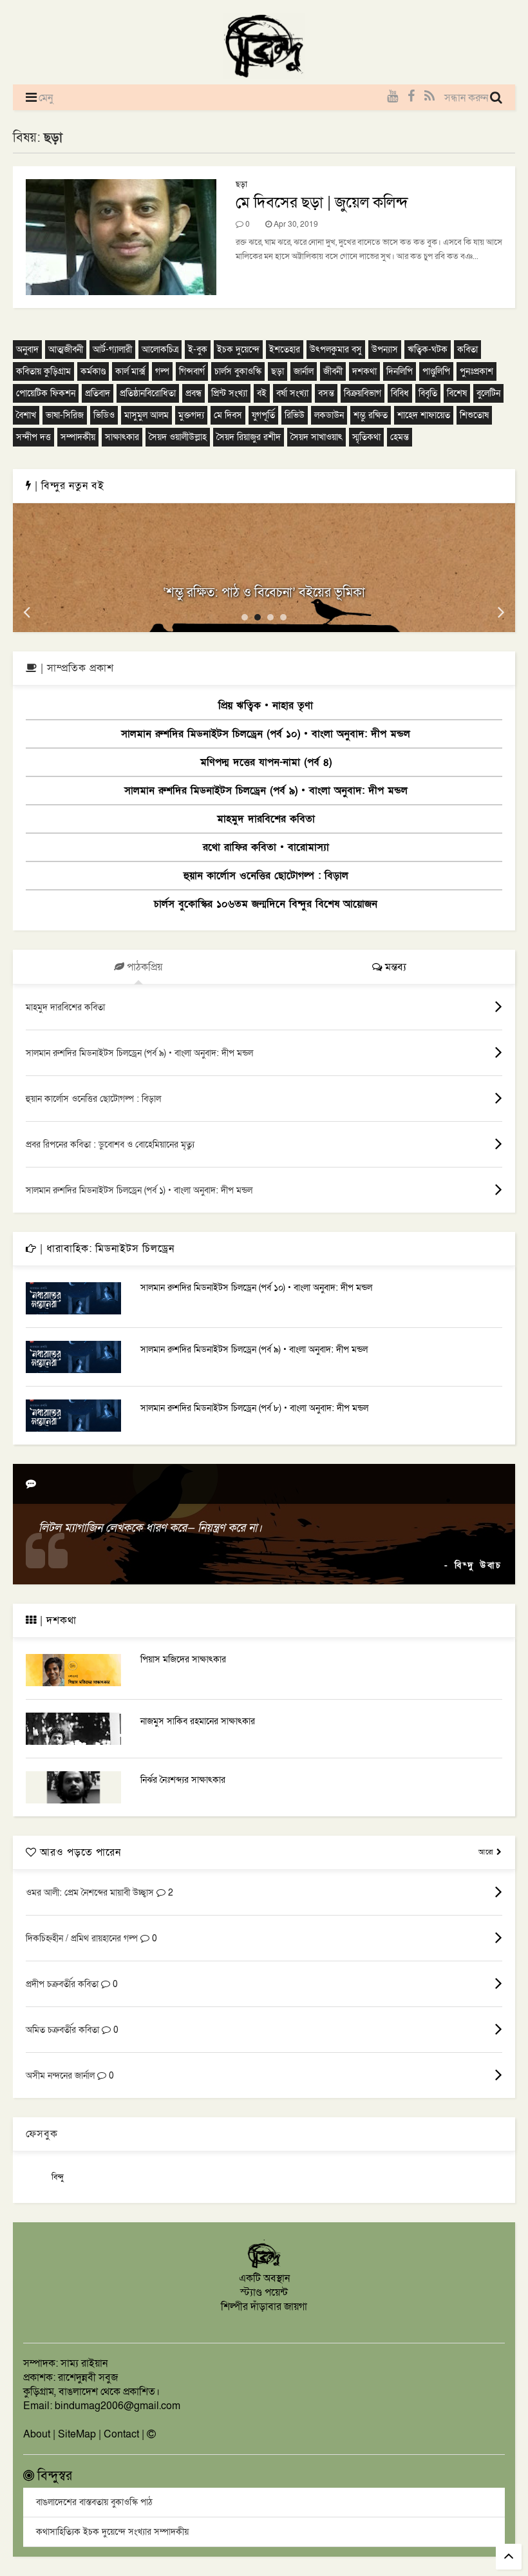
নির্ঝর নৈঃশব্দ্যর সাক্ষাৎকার (183, 1780)
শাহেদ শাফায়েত (424, 415)
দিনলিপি (400, 371)
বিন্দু (58, 2177)
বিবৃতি (428, 393)
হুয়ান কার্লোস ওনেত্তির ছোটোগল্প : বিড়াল (266, 876)
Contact (121, 2434)
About (37, 2434)
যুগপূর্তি (263, 415)
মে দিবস (228, 415)
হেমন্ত (400, 437)
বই (262, 393)
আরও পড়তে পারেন (79, 1852)
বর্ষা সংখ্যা (292, 393)
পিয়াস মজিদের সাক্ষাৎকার (183, 1659)
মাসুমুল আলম (146, 415)
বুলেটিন (488, 393)
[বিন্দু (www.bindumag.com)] (264, 2266)
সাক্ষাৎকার (122, 437)
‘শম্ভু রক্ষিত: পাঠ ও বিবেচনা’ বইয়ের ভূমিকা (264, 593)
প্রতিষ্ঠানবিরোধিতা (148, 393)
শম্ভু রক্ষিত (371, 415)
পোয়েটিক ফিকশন (46, 393)
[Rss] (429, 97)
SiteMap (77, 2434)
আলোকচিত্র (160, 350)
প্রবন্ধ (193, 393)
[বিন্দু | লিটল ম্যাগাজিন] (264, 75)
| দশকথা (57, 1620)
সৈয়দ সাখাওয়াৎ (316, 437)
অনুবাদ (27, 350)
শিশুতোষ (474, 415)
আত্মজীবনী (66, 350)
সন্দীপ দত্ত (33, 437)
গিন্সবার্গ (192, 371)
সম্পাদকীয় (78, 437)
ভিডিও (104, 415)
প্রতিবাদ (98, 393)
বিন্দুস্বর (53, 2476)
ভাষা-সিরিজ (65, 415)
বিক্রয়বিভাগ (363, 393)
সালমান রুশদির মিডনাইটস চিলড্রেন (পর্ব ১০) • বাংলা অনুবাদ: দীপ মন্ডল (266, 734)
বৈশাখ (26, 415)
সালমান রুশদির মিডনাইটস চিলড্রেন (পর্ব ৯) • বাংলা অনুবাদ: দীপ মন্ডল (266, 791)
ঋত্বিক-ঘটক (428, 350)
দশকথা (364, 371)
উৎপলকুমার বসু (336, 350)
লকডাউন (329, 415)
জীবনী (333, 371)
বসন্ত (326, 393)
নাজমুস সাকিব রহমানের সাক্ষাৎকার (198, 1721)
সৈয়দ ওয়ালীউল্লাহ (178, 437)
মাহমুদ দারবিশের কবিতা (266, 819)
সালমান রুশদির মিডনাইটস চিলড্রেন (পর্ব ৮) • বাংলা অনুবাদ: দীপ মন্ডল (254, 1408)
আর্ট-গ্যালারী (112, 350)
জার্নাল (304, 371)
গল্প (162, 371)
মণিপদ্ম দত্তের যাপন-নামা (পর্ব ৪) (266, 762)
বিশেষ (457, 393)
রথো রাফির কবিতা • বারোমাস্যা (266, 847)
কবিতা (467, 350)
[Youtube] (392, 97)
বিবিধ (400, 393)
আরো (487, 1852)
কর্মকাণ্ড (93, 371)
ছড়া (241, 184)
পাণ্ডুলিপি (436, 371)
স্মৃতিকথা (366, 437)
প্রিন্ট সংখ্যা (229, 393)
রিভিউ (295, 415)
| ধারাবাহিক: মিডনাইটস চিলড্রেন (106, 1249)
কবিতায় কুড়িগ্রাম (43, 371)
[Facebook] (411, 97)
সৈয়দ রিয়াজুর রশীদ (249, 437)
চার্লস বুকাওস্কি (238, 371)
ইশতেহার (285, 350)
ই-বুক (198, 350)
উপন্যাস (385, 350)
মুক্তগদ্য (191, 415)
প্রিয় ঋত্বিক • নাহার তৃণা (266, 706)
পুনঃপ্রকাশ (476, 371)
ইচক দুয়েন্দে (238, 350)
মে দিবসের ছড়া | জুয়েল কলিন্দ (322, 203)
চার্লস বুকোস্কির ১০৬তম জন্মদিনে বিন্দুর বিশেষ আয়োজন (266, 904)
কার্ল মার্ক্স (130, 371)
